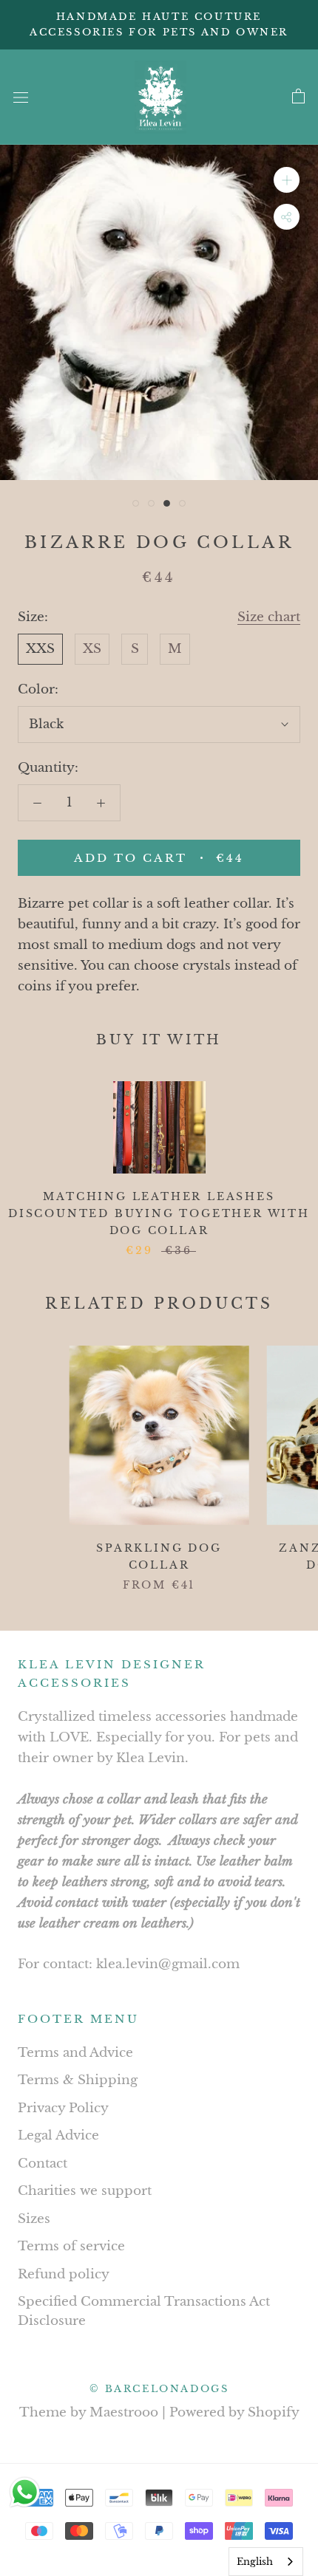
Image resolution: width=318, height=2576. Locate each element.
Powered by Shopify (234, 2412)
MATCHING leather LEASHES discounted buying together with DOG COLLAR (159, 1213)
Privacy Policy (63, 2108)
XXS (40, 649)
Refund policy (64, 2274)
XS (92, 649)
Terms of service (71, 2246)
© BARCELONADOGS (159, 2389)
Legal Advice (58, 2135)
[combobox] (266, 2562)
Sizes (34, 2219)
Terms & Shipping (78, 2080)
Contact (43, 2164)
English (255, 2562)
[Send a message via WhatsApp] (25, 2492)
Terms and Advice (75, 2053)
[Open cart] (298, 97)
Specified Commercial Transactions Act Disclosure (144, 2311)
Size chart (269, 617)
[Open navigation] (21, 97)
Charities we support (85, 2191)
